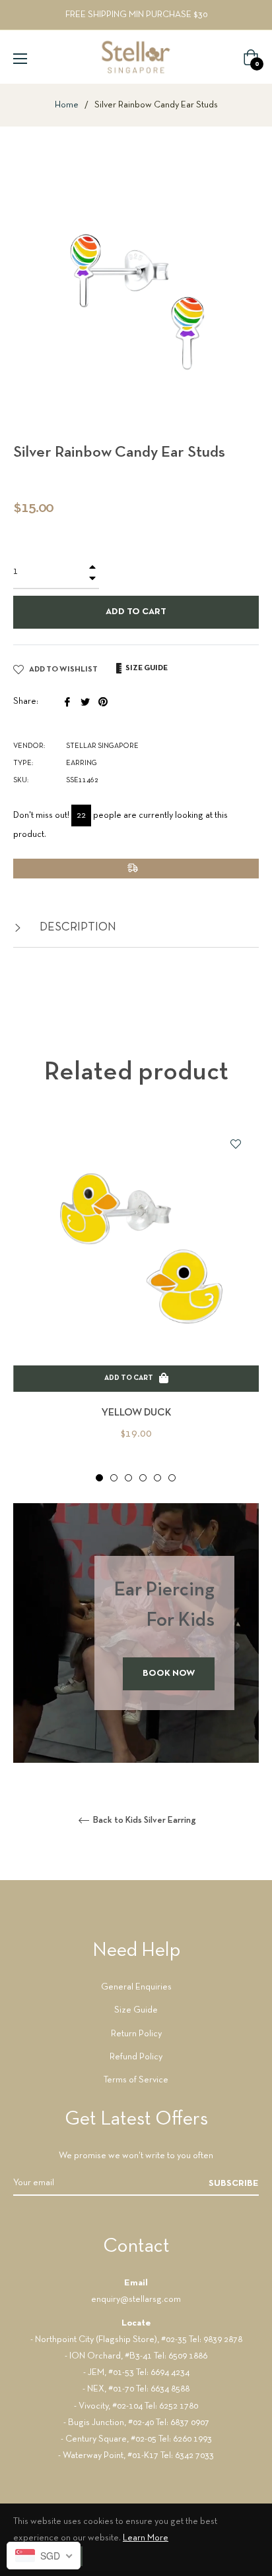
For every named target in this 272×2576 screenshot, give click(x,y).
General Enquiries (136, 1987)
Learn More (146, 2538)
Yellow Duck (136, 1413)
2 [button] (114, 1478)
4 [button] (143, 1478)
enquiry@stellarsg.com (136, 2300)
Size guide (146, 668)
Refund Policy (136, 2057)
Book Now (169, 1674)
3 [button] (128, 1478)
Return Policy (136, 2034)
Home (67, 105)
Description (77, 928)
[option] (136, 1302)
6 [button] (172, 1478)
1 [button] (99, 1478)
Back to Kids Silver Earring (144, 1820)
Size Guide (136, 2010)
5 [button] (157, 1478)
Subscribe (234, 2184)
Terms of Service (136, 2080)
